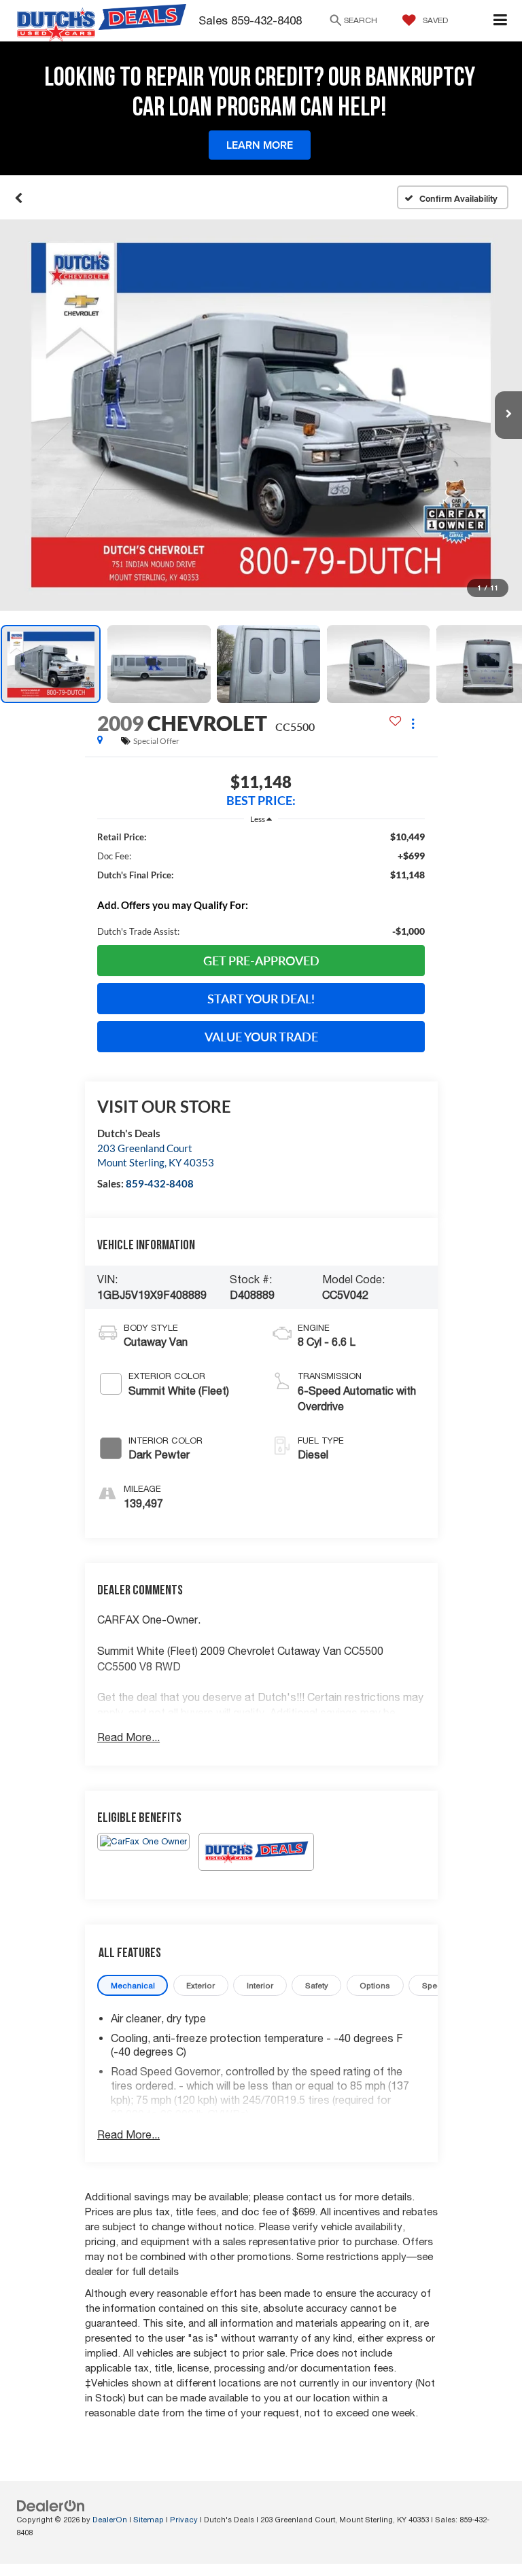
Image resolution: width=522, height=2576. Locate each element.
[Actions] (413, 723)
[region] (261, 884)
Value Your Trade (261, 1037)
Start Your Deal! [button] (261, 999)
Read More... (128, 1737)
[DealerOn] (51, 2506)
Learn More (260, 145)
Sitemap (149, 2519)
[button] (19, 198)
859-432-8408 (160, 1183)
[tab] (133, 1985)
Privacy (184, 2519)
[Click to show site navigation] (501, 21)
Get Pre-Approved (261, 961)
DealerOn (110, 2519)
